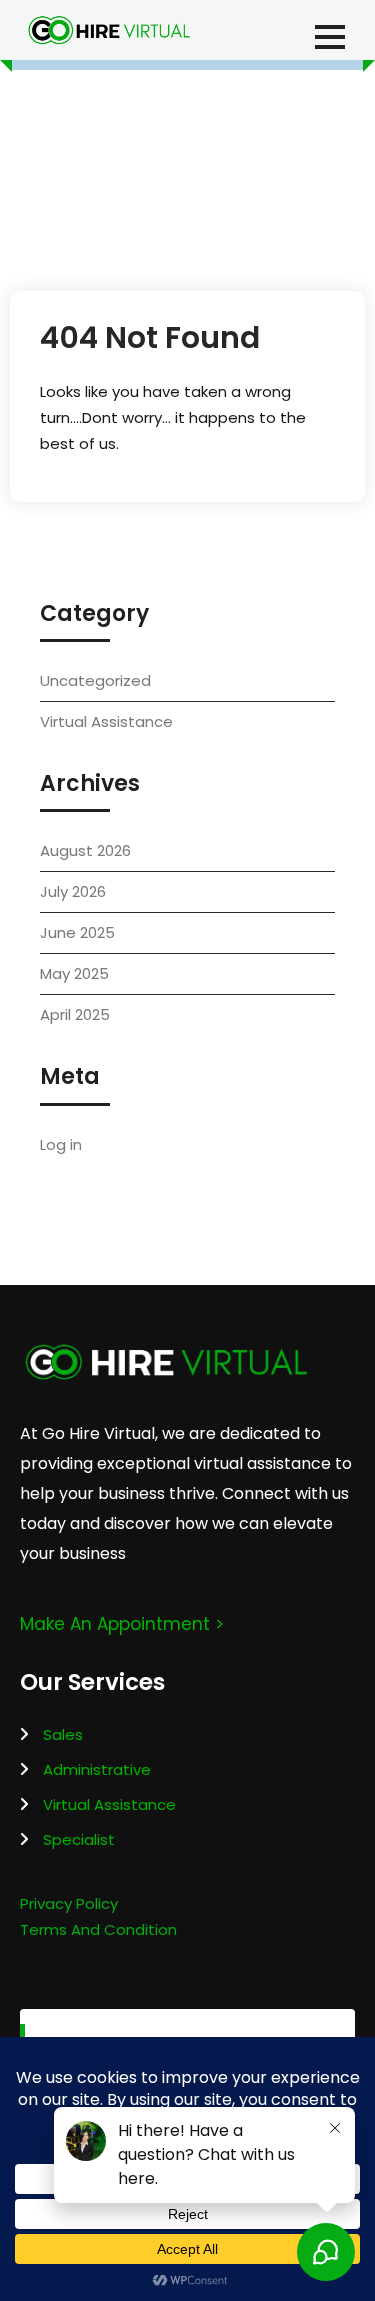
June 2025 (77, 932)
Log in (61, 1144)
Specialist (79, 1839)
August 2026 (85, 850)
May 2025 (74, 973)
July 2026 (73, 891)
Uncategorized (95, 680)
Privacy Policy (69, 1903)
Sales (63, 1734)
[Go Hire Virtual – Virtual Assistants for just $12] (108, 30)
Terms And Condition (98, 1929)
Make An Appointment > (122, 1624)
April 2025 (75, 1014)
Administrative (97, 1769)
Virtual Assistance (106, 721)
